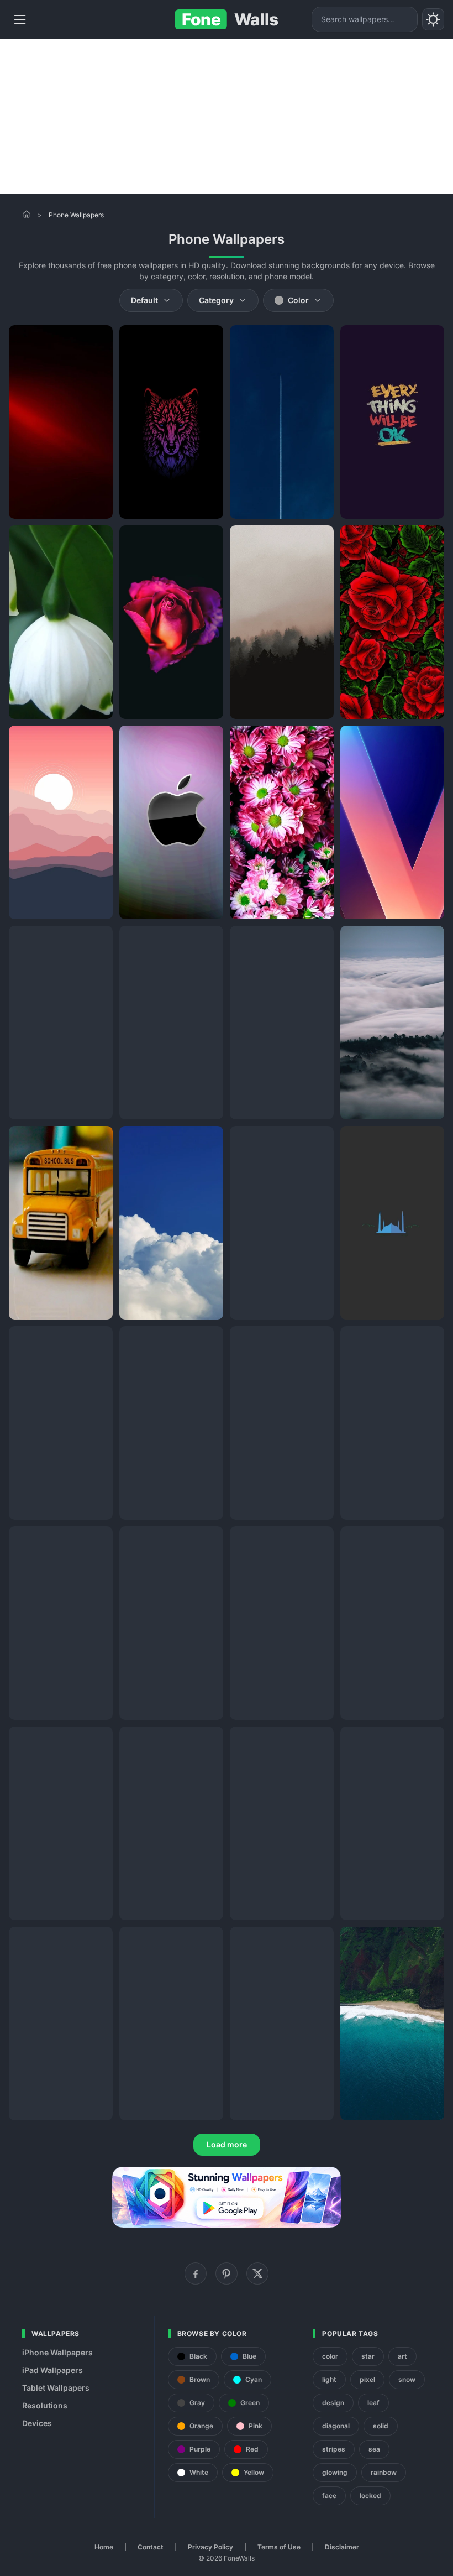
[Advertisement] (227, 117)
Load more (227, 2144)
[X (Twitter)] (257, 2273)
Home (104, 2547)
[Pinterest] (227, 2273)
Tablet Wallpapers (56, 2388)
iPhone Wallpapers (57, 2352)
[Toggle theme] (433, 19)
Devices (37, 2423)
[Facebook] (196, 2273)
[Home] (27, 214)
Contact (151, 2547)
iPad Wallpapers (52, 2370)
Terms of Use (279, 2547)
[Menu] (20, 19)
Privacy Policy (210, 2547)
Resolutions (45, 2405)
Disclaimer (342, 2547)
